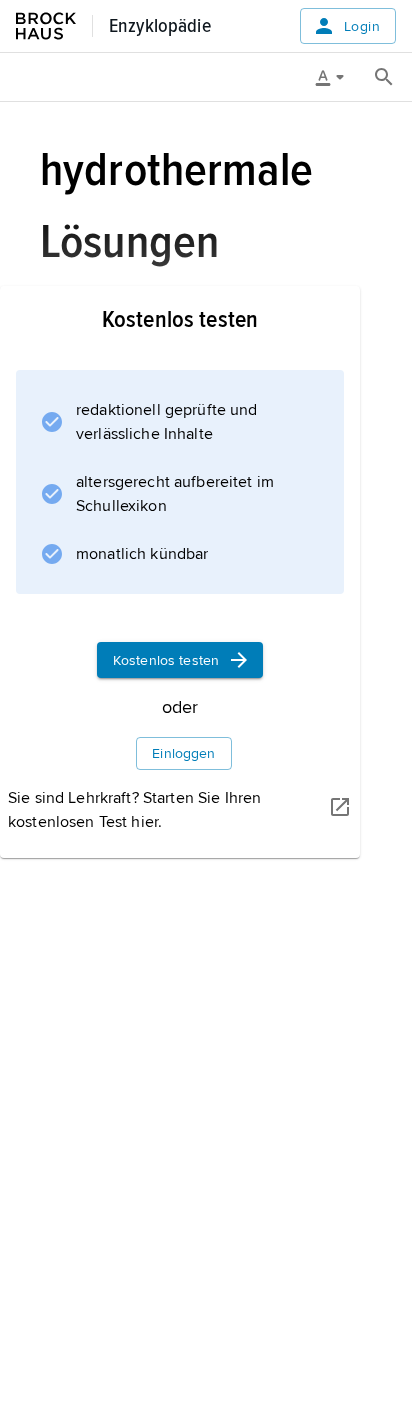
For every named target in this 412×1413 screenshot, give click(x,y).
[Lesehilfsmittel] (337, 77)
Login (362, 26)
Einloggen (183, 753)
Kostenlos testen (166, 660)
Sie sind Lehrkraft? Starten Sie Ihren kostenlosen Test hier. (134, 810)
